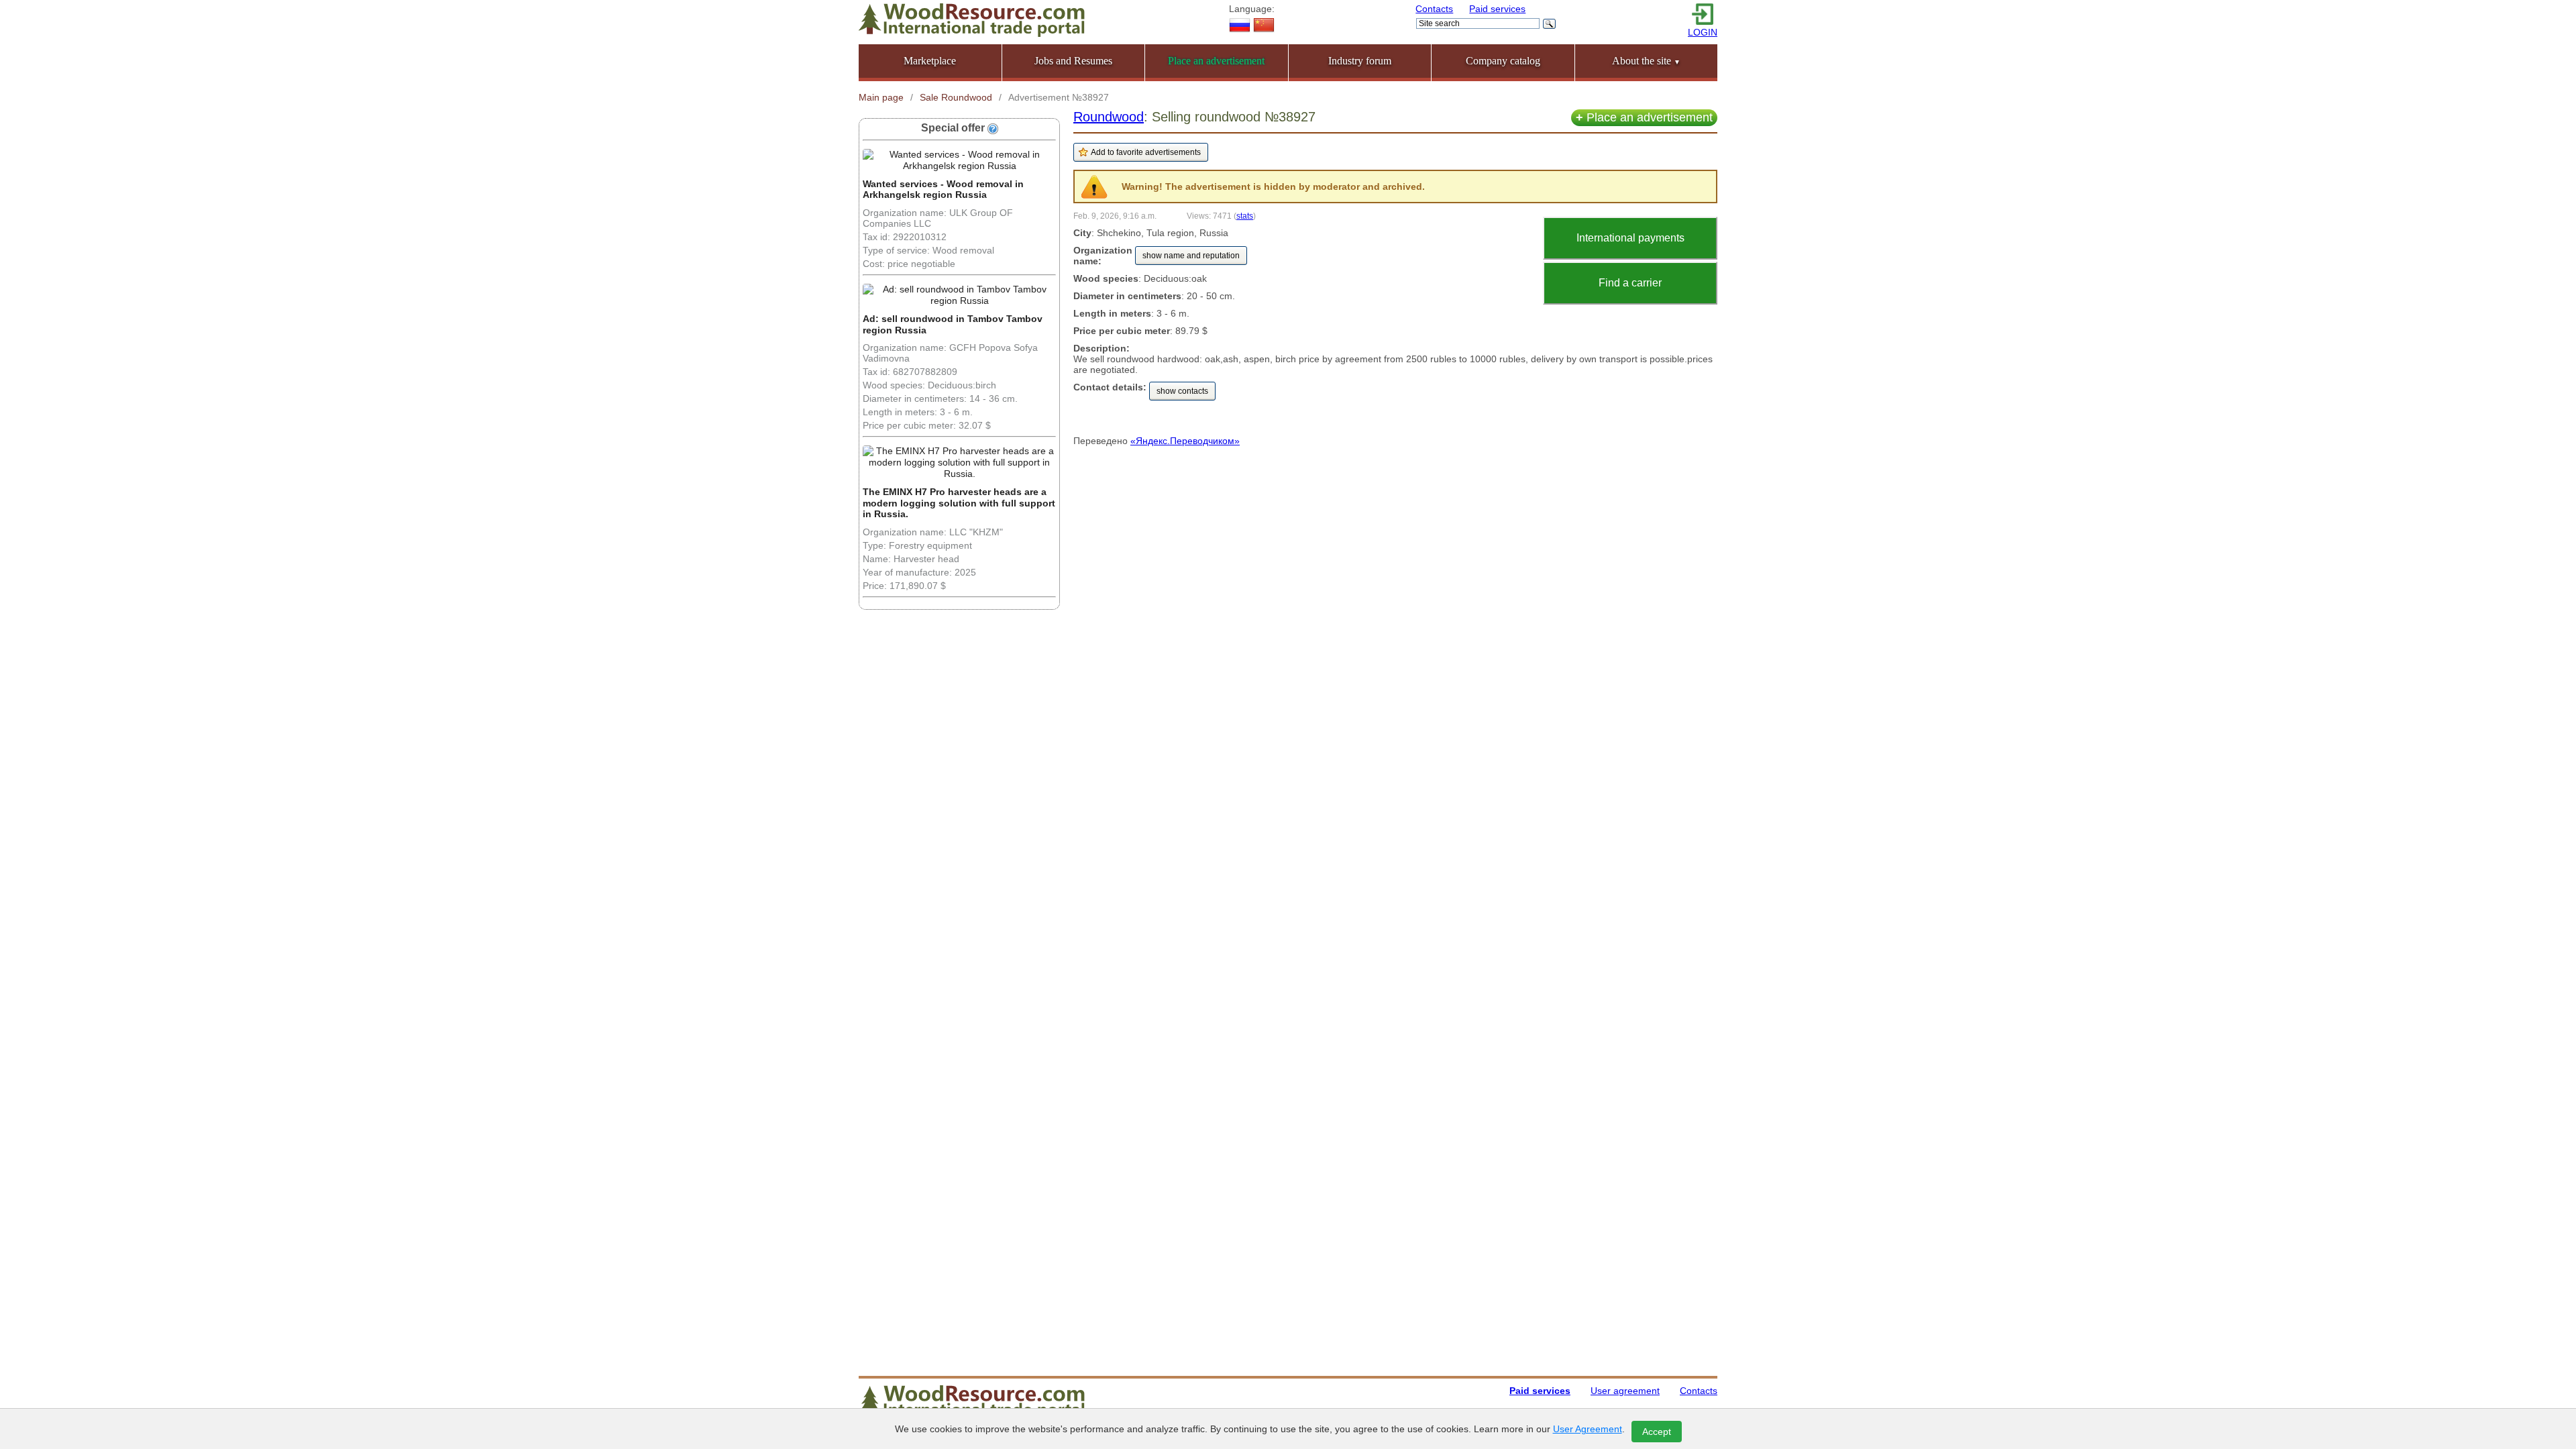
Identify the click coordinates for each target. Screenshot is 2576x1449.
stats (1245, 216)
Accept (1657, 1432)
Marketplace (930, 61)
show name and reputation (1191, 256)
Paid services (1497, 9)
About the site (1646, 61)
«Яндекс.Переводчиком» (1185, 441)
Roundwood (1109, 117)
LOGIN (1703, 32)
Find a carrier (1630, 283)
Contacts (1434, 9)
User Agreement (1588, 1429)
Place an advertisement (1644, 117)
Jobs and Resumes (1073, 61)
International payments (1630, 238)
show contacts (1182, 391)
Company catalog (1503, 61)
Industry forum (1360, 61)
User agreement (1625, 1391)
